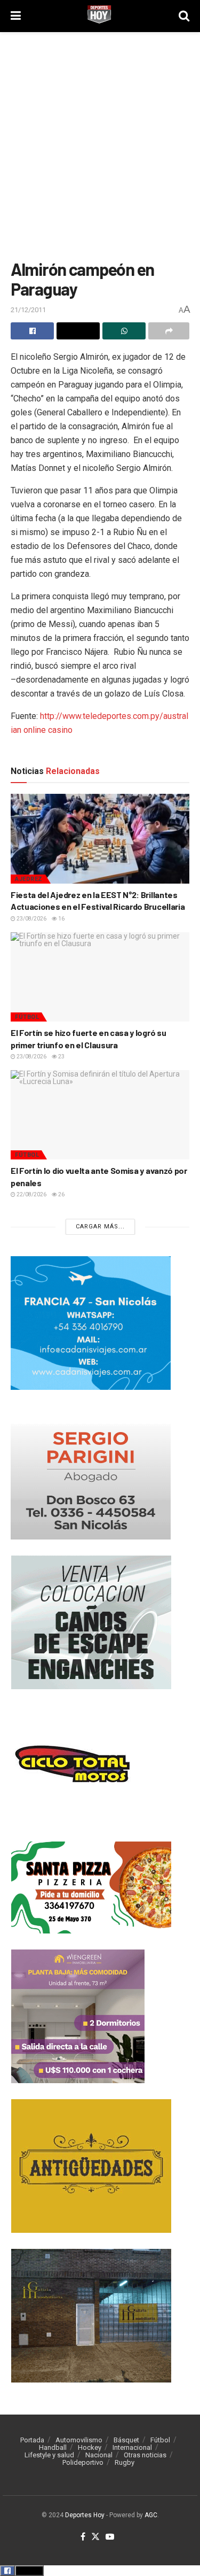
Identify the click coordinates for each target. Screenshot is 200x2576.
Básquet (126, 2440)
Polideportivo (83, 2462)
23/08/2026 (31, 919)
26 (61, 1194)
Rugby (125, 2462)
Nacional (99, 2455)
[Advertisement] (100, 143)
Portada (32, 2440)
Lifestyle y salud (49, 2455)
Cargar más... (100, 1227)
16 (61, 919)
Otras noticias (145, 2455)
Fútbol (27, 1017)
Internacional (132, 2447)
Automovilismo (79, 2440)
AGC (151, 2515)
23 (61, 1057)
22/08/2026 (31, 1194)
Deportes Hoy (85, 2515)
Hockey (90, 2447)
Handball (53, 2447)
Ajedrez (29, 879)
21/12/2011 (28, 310)
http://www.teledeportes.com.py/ (102, 716)
